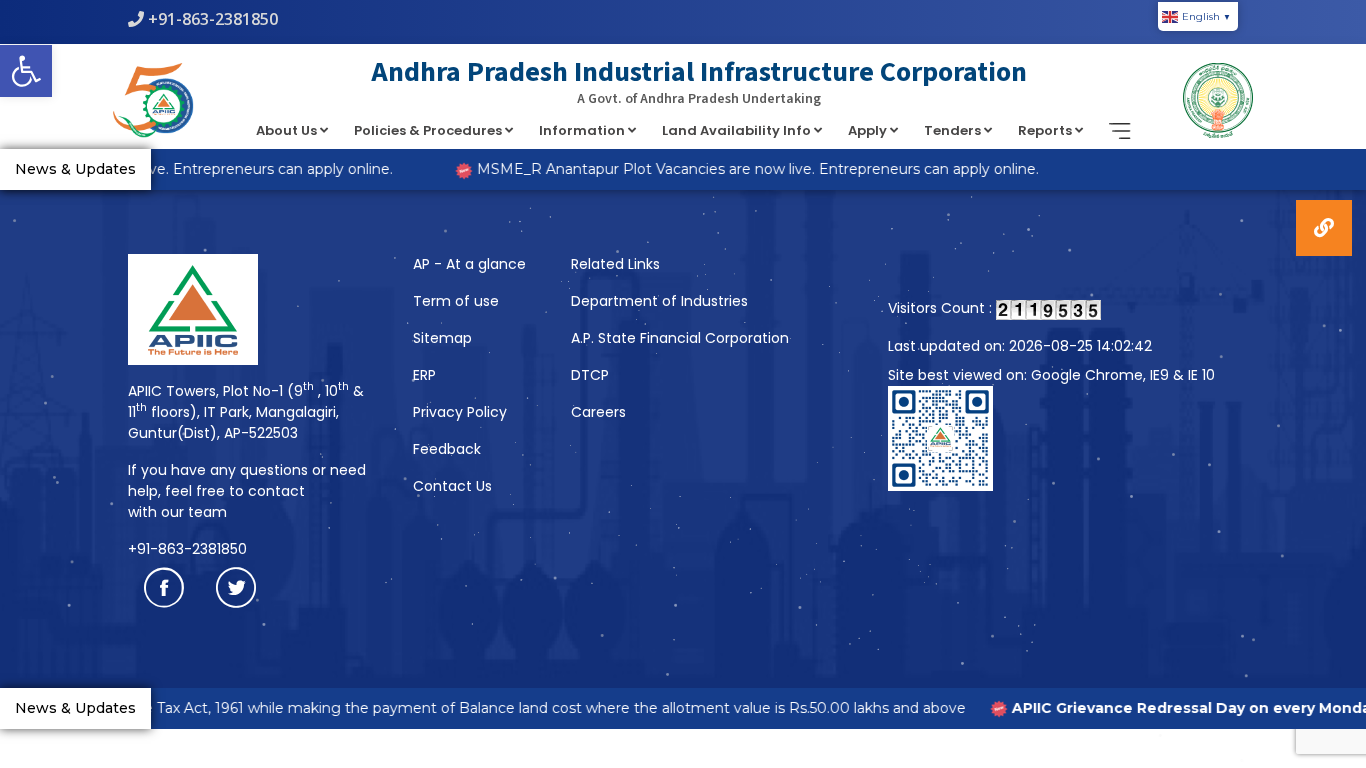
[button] (26, 71)
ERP (424, 375)
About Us (288, 130)
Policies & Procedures (429, 130)
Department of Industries (659, 301)
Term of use (456, 301)
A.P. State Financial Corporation (680, 338)
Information (583, 130)
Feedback (447, 449)
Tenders (954, 130)
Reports (1046, 130)
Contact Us (452, 486)
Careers (598, 412)
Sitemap (442, 338)
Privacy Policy (460, 412)
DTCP (590, 375)
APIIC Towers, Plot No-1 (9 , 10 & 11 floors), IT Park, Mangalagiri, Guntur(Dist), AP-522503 (246, 412)
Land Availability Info (738, 130)
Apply (869, 130)
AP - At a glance (469, 264)
